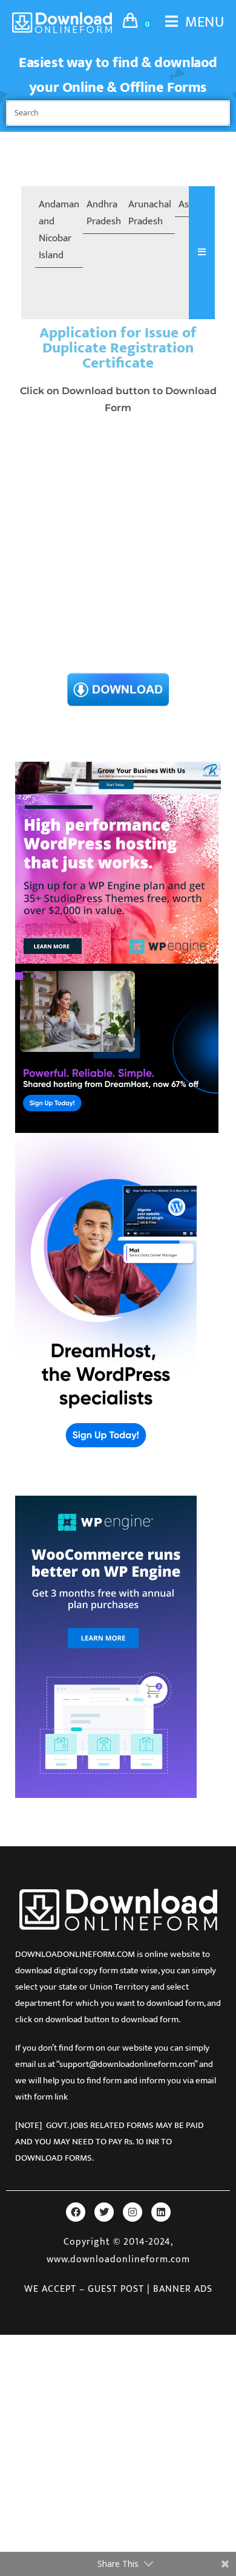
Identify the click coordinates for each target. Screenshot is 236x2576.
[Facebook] (76, 2212)
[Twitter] (104, 2212)
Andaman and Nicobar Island (59, 230)
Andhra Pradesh (104, 213)
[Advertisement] (118, 547)
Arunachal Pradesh (150, 213)
